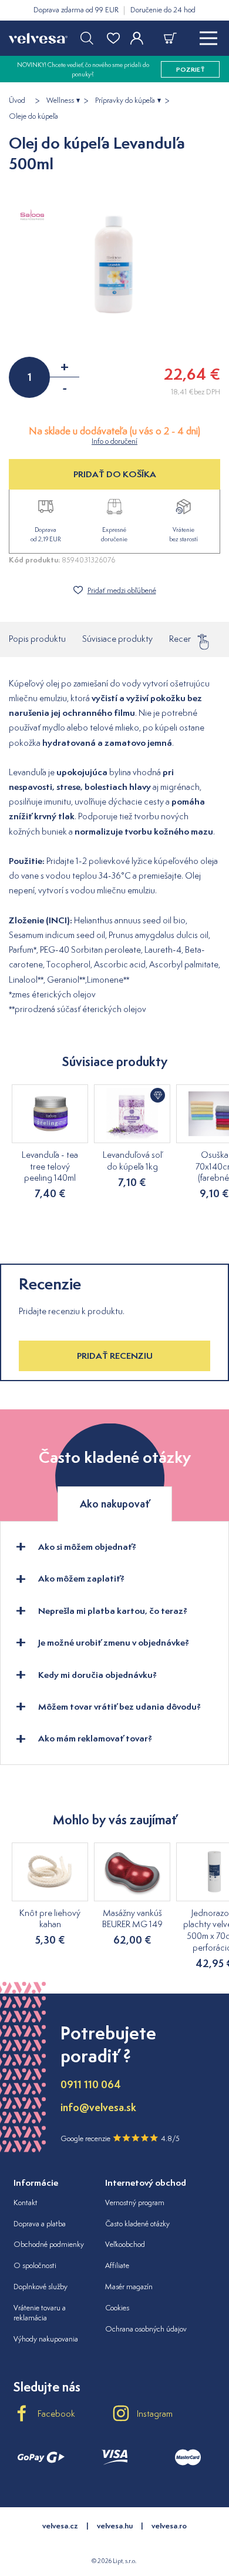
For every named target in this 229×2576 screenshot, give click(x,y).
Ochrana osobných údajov (146, 2329)
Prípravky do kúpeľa (125, 101)
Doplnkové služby (41, 2287)
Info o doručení (114, 441)
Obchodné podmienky (49, 2244)
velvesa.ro (169, 2526)
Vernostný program (135, 2203)
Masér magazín (129, 2287)
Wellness (60, 101)
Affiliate (117, 2265)
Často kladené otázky (137, 2224)
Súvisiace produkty (117, 639)
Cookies (117, 2308)
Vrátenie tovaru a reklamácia (40, 2313)
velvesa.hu (115, 2526)
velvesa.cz (60, 2526)
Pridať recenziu (115, 1356)
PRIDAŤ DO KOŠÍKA (115, 474)
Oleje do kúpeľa (33, 116)
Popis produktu (37, 639)
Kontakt (26, 2203)
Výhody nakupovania (46, 2339)
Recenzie (186, 639)
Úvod (17, 101)
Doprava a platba (40, 2224)
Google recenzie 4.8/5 (120, 2138)
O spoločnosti (35, 2265)
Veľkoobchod (125, 2244)
